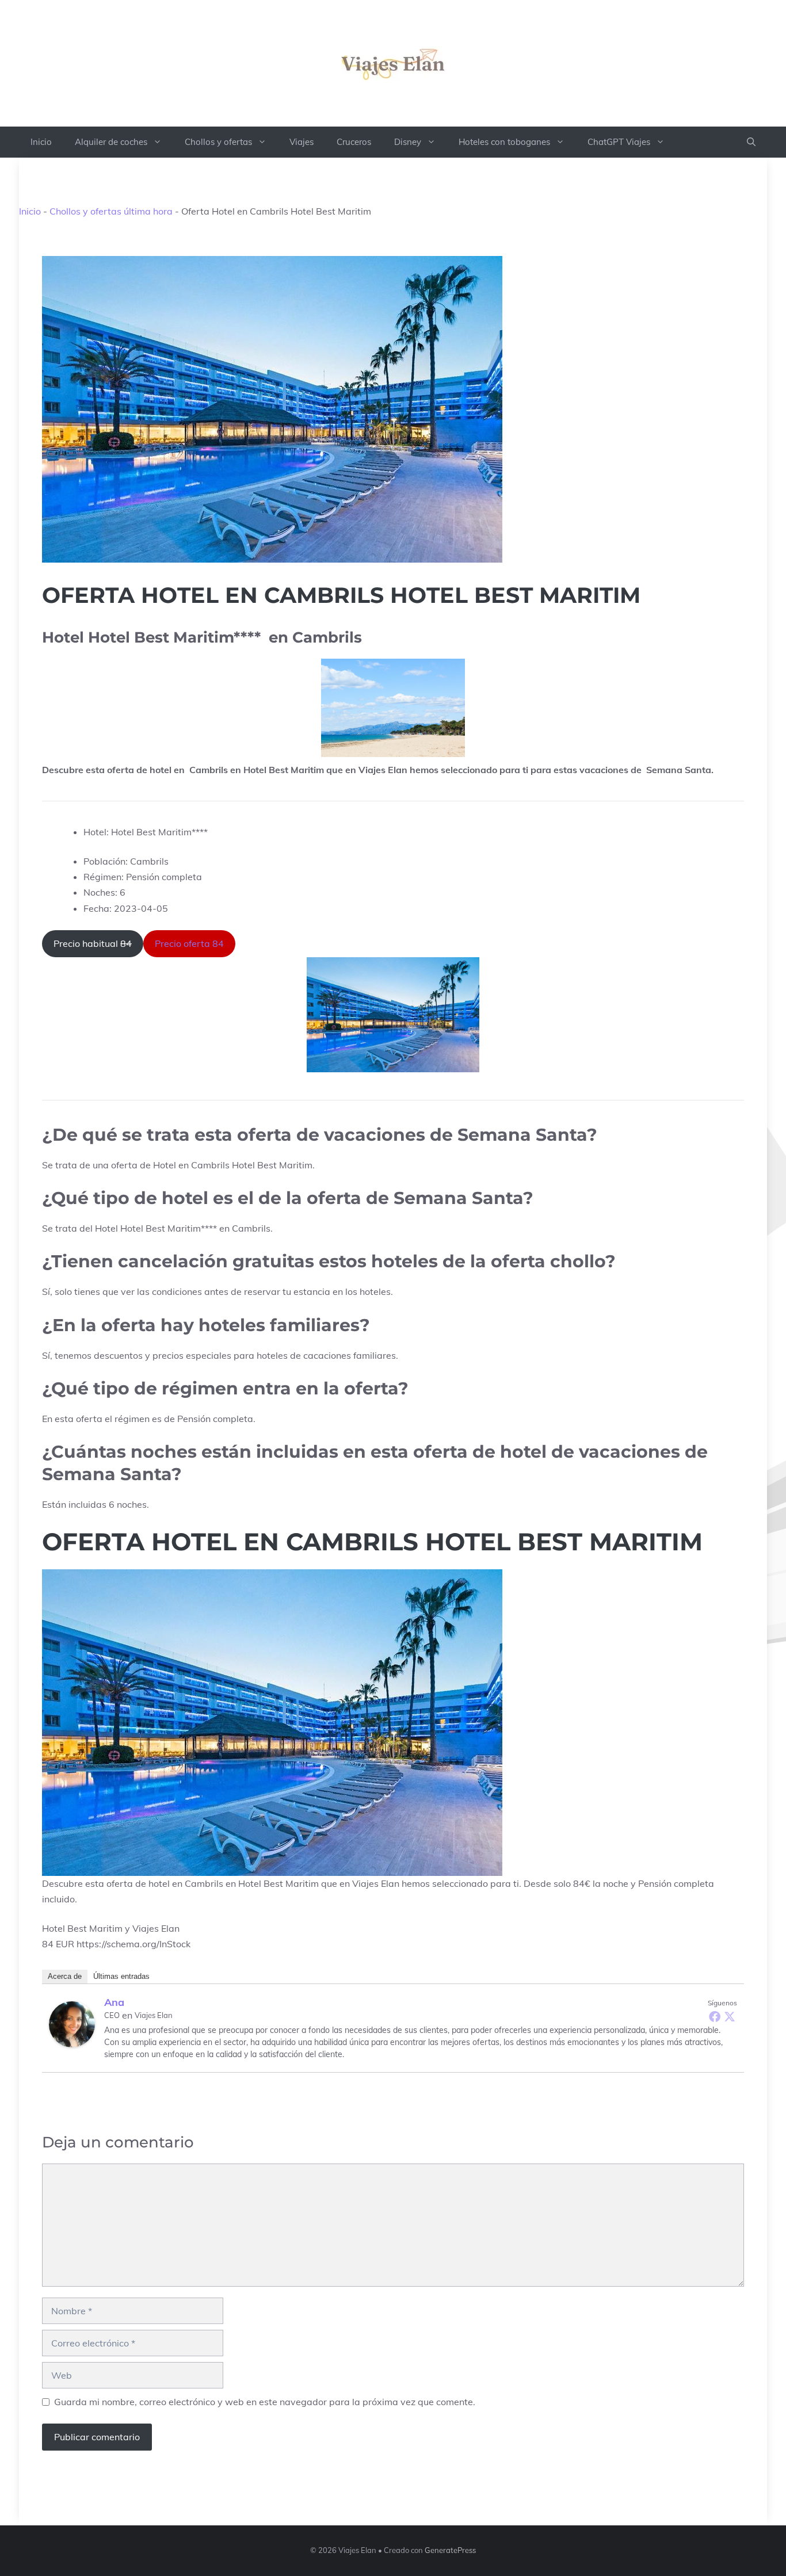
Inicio (41, 142)
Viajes (302, 142)
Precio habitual (93, 943)
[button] (751, 142)
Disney (408, 142)
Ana (114, 2002)
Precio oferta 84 (189, 943)
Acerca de (65, 1976)
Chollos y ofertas (218, 142)
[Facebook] (715, 2016)
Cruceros (354, 142)
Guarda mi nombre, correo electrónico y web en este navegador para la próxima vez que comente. (265, 2402)
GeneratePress (450, 2550)
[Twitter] (730, 2016)
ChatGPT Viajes (619, 142)
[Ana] (72, 2024)
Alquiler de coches (111, 142)
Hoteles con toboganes (504, 142)
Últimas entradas (121, 1976)
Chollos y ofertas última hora (111, 211)
